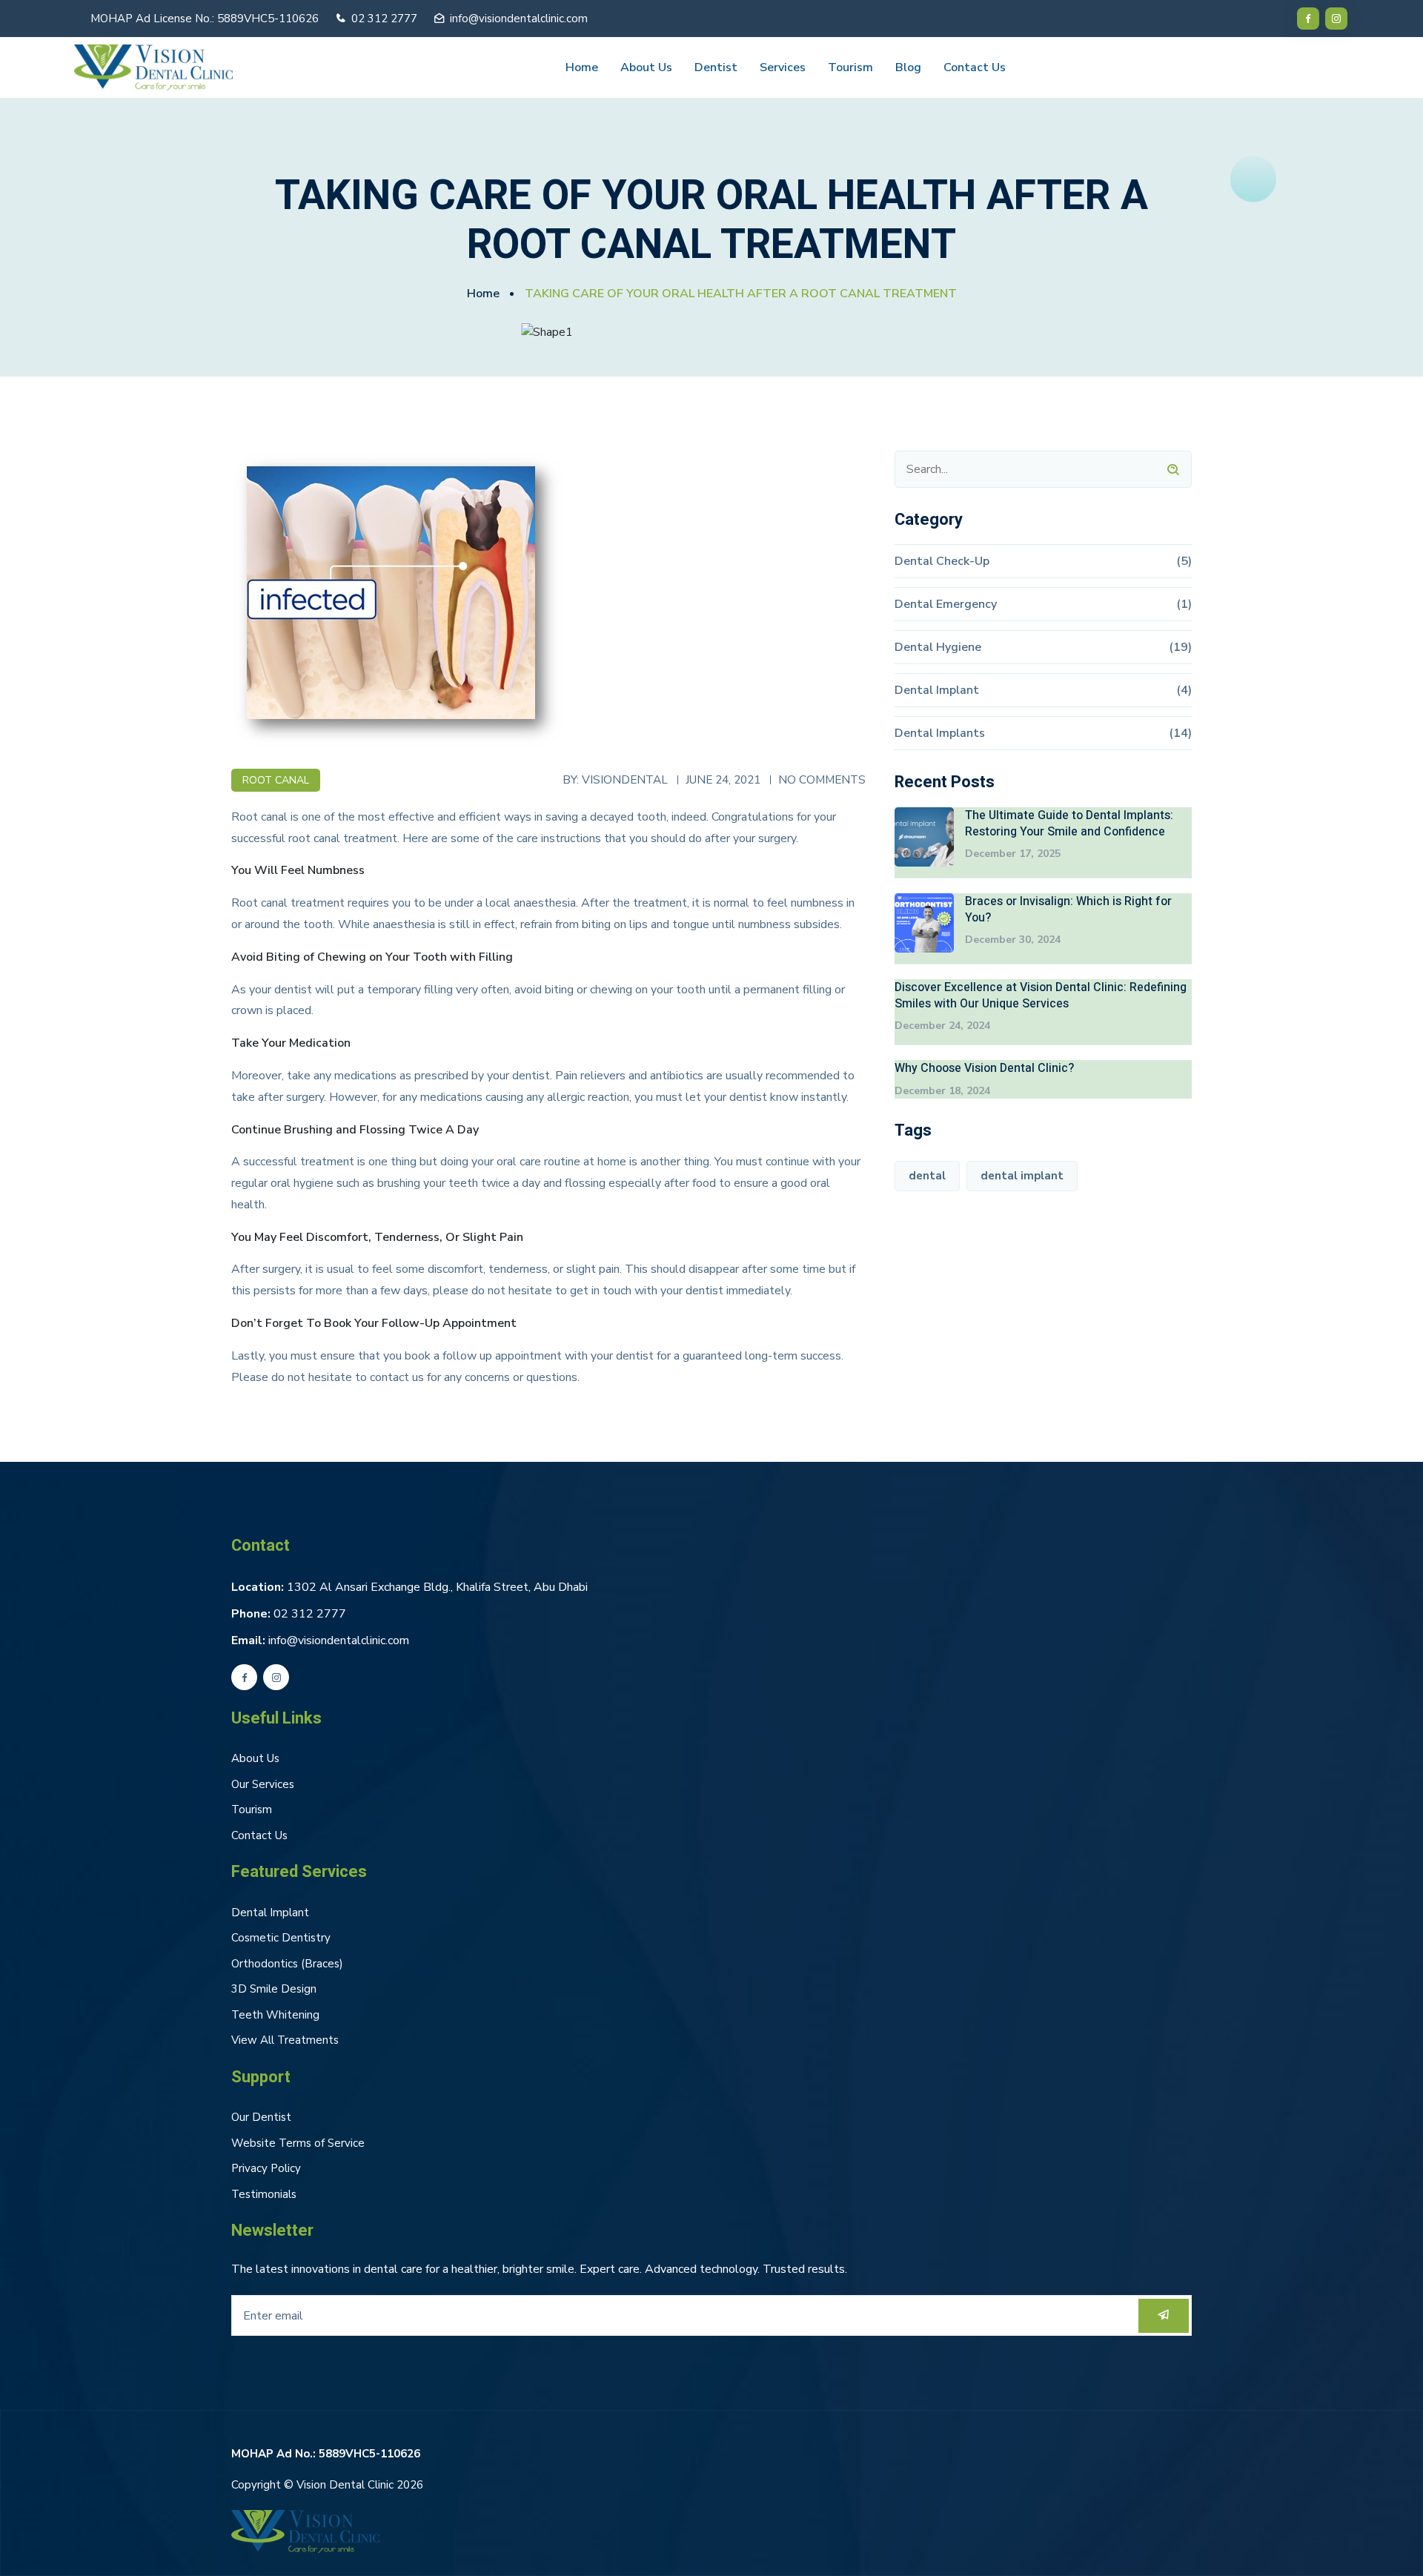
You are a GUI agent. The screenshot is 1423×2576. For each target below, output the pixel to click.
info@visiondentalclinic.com (519, 19)
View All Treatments (285, 2040)
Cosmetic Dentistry (281, 1938)
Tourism (850, 67)
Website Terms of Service (298, 2143)
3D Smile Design (274, 1989)
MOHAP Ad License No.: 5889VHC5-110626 (205, 19)
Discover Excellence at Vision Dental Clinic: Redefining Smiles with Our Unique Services (1041, 996)
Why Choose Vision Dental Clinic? (984, 1068)
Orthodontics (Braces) (287, 1964)
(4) (1184, 690)
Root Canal (276, 780)
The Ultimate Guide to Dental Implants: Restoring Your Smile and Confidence (1069, 824)
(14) (1180, 733)
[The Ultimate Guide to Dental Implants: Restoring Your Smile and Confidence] (924, 837)
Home (582, 67)
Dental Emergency (946, 604)
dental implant (1022, 1176)
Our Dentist (261, 2117)
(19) (1180, 647)
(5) (1184, 561)
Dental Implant (937, 690)
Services (783, 67)
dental (927, 1176)
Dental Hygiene (938, 647)
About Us (646, 67)
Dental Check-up (942, 561)
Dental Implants (940, 733)
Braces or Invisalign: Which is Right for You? (1068, 910)
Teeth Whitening (275, 2015)
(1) (1184, 604)
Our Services (263, 1784)
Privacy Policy (266, 2168)
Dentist (716, 67)
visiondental (625, 779)
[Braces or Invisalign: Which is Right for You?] (924, 923)
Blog (908, 67)
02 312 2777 (310, 1614)
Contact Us (975, 67)
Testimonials (264, 2194)
